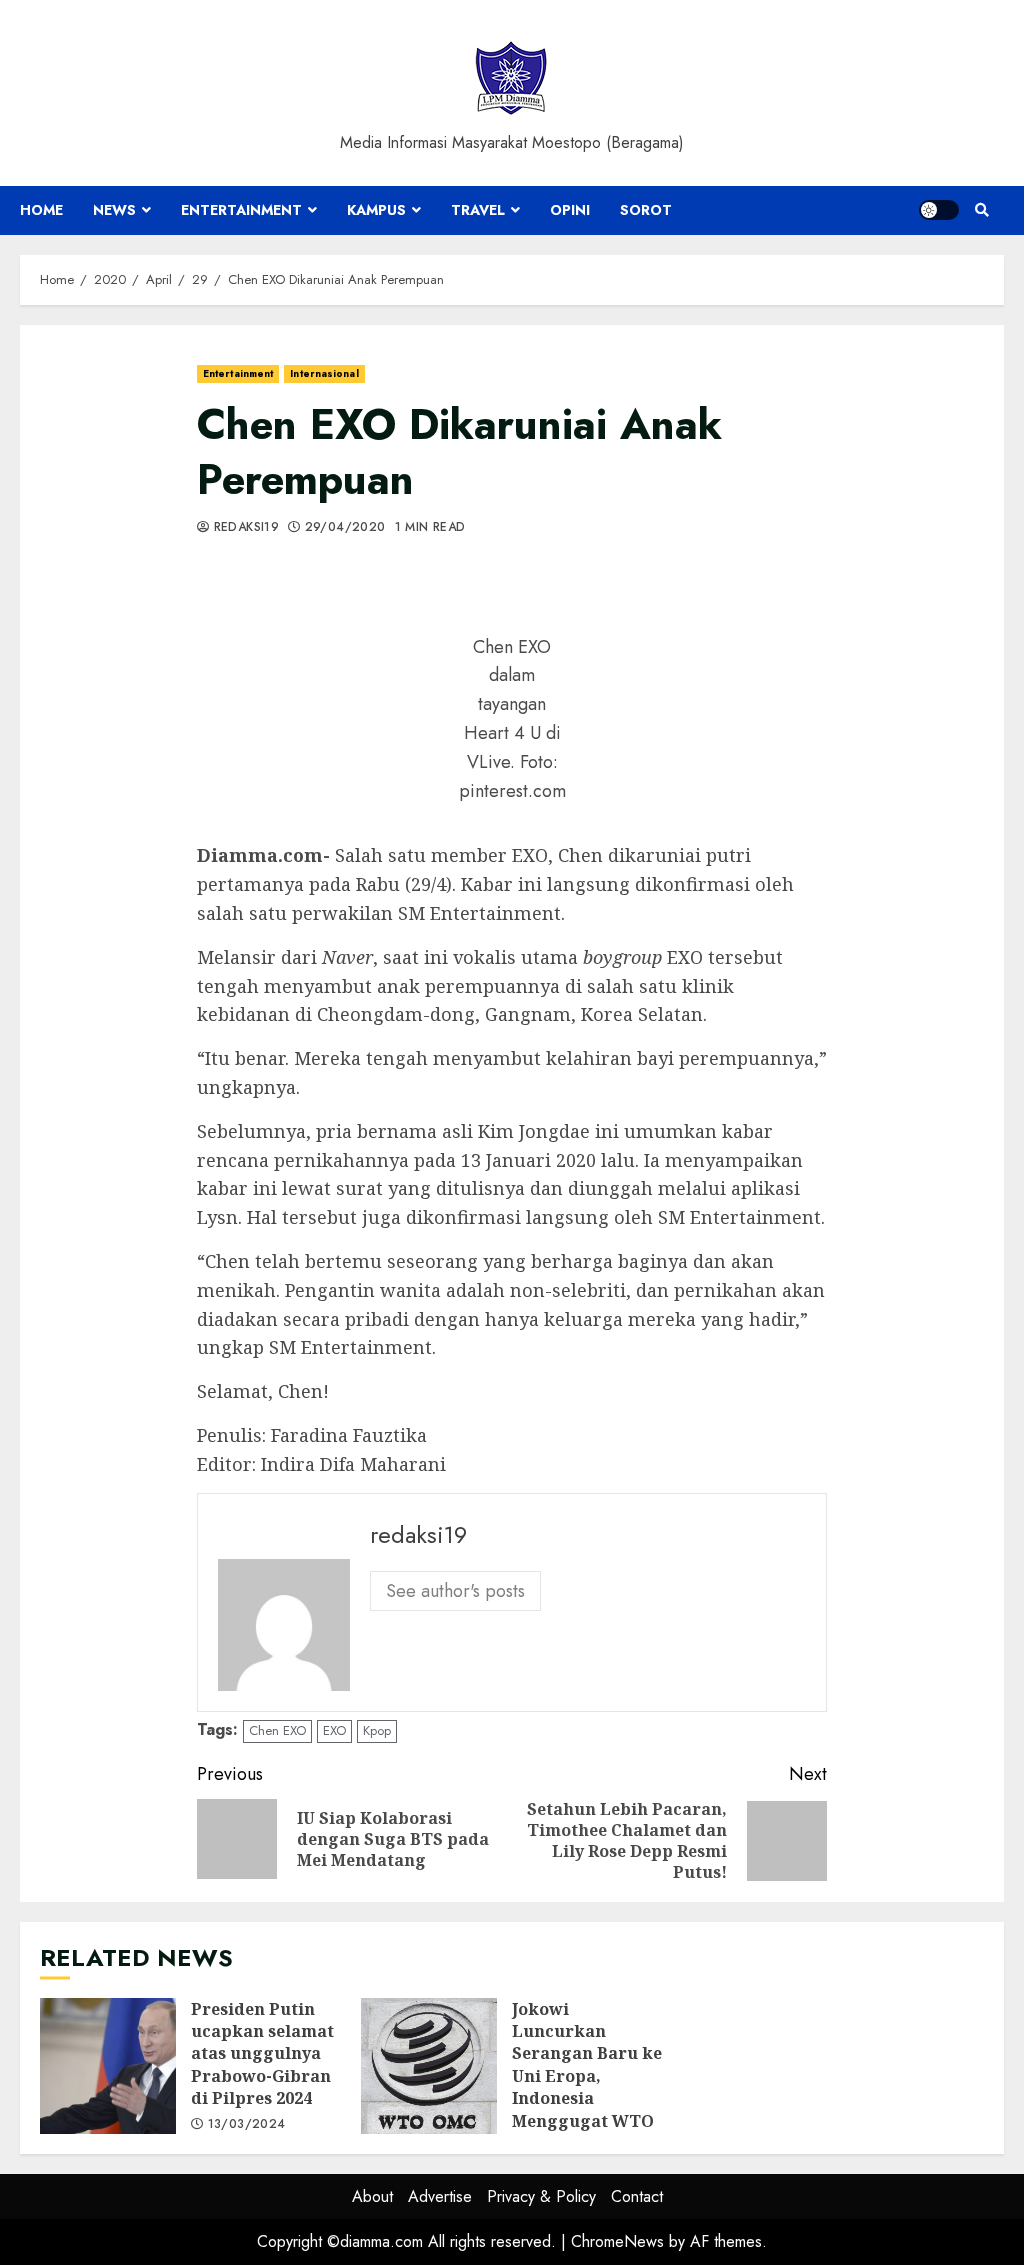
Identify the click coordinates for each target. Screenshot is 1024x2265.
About (372, 2196)
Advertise (440, 2196)
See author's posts (455, 1591)
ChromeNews (617, 2241)
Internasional (324, 373)
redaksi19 (244, 528)
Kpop (377, 1730)
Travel (478, 210)
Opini (570, 210)
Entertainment (241, 210)
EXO (334, 1730)
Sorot (646, 210)
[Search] (981, 210)
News (114, 210)
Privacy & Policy (541, 2196)
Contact (637, 2196)
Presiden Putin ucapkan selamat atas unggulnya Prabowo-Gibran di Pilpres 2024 (108, 2066)
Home (41, 210)
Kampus (376, 210)
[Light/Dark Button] (939, 210)
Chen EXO (277, 1730)
